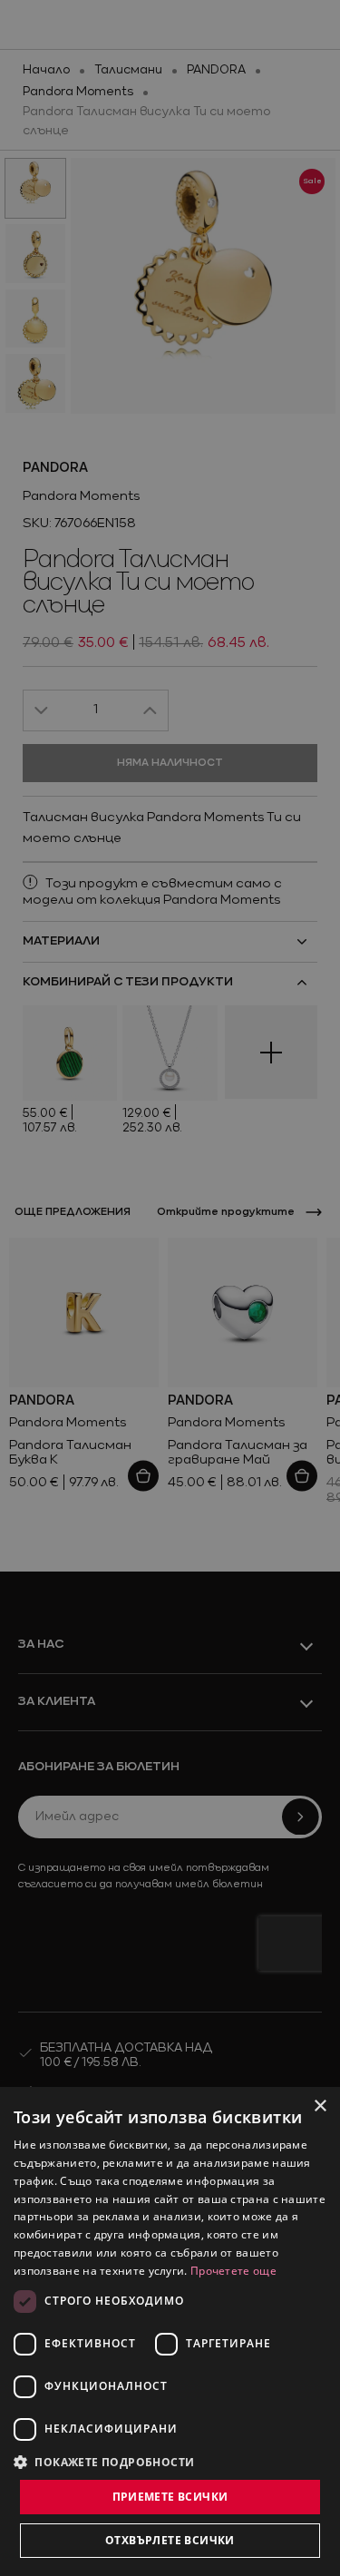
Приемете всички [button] (170, 2497)
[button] (104, 2462)
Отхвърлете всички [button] (170, 2540)
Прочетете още (233, 2271)
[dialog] (170, 2331)
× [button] (320, 2106)
